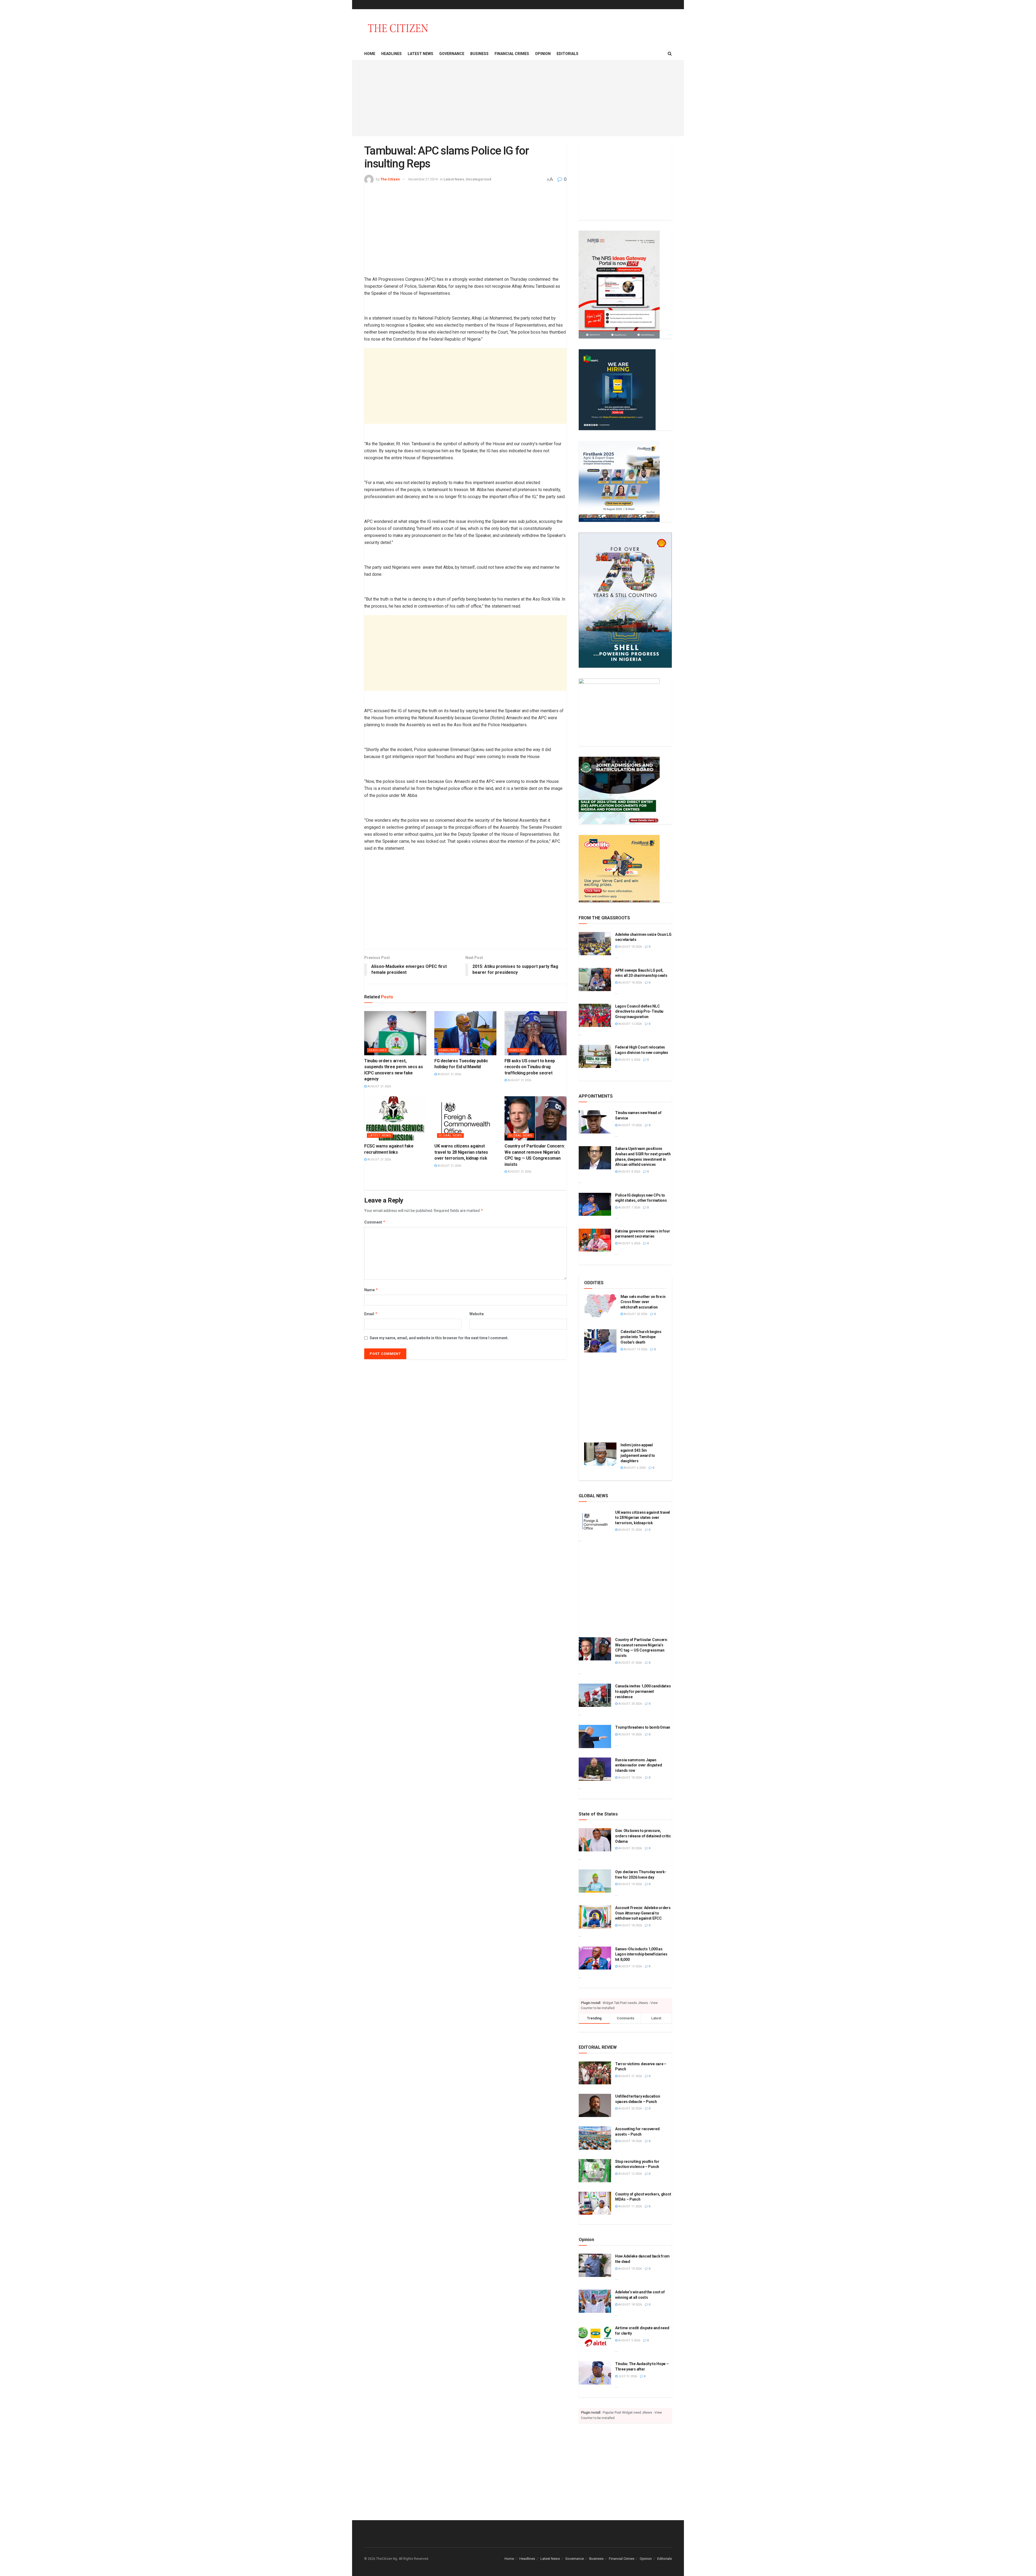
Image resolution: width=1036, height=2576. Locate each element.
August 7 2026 (629, 1207)
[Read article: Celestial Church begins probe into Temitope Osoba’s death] (600, 1341)
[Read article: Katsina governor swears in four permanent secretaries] (595, 1240)
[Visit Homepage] (398, 28)
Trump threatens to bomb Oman (643, 1727)
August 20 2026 (635, 1314)
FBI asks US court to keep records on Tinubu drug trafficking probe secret (530, 1067)
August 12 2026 (630, 1024)
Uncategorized (478, 179)
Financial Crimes (512, 54)
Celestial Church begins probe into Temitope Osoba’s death (641, 1337)
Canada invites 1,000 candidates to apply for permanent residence (643, 1691)
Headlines (391, 54)
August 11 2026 (630, 2206)
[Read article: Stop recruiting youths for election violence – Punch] (595, 2171)
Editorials (568, 54)
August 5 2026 (629, 2340)
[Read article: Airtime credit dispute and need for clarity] (595, 2337)
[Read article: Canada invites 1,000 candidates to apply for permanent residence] (595, 1695)
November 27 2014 (423, 179)
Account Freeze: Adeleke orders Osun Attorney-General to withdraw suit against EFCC (643, 1913)
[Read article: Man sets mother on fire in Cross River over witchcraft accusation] (600, 1306)
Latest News (420, 54)
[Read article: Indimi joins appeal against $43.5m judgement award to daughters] (600, 1454)
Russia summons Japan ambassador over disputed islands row (638, 1765)
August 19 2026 (630, 1125)
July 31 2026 (627, 2376)
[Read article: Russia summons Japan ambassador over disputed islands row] (595, 1769)
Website (477, 1314)
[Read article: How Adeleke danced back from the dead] (595, 2265)
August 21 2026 (379, 1086)
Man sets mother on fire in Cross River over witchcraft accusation (643, 1302)
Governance (452, 54)
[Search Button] (670, 54)
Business (479, 54)
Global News (450, 1135)
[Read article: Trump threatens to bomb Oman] (595, 1736)
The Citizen (390, 179)
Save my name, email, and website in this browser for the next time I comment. (439, 1338)
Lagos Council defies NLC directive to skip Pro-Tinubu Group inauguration (639, 1011)
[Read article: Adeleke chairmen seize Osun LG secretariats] (595, 944)
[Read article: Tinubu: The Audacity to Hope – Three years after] (595, 2373)
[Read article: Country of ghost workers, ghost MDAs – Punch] (595, 2203)
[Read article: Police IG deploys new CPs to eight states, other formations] (595, 1204)
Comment (375, 1222)
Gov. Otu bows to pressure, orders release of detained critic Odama (643, 1836)
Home (370, 54)
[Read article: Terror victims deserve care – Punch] (595, 2073)
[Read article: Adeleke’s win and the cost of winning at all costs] (595, 2301)
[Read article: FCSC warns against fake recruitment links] (395, 1118)
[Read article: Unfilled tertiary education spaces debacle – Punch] (595, 2105)
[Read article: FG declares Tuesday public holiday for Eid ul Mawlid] (465, 1033)
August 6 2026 (629, 1060)
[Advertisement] (518, 98)
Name (371, 1290)
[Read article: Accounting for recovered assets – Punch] (595, 2138)
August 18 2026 (630, 947)
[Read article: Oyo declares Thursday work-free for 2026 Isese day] (595, 1881)
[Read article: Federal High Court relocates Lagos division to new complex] (595, 1056)
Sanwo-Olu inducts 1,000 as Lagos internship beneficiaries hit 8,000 (641, 1954)
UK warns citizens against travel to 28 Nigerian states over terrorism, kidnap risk (461, 1152)
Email (371, 1314)
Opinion (543, 54)
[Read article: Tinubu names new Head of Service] (595, 1122)
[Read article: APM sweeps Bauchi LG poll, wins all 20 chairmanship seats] (595, 979)
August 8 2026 (629, 1172)
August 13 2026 (635, 1349)
